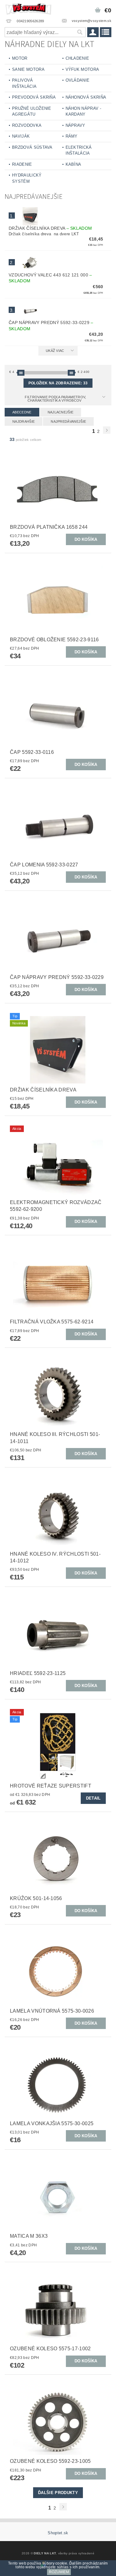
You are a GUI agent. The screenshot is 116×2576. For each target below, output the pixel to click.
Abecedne (22, 412)
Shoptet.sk (58, 2533)
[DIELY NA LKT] (29, 8)
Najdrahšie (24, 421)
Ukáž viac (55, 351)
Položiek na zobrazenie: (58, 383)
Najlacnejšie (61, 412)
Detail (93, 1798)
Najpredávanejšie (68, 421)
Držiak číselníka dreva (50, 228)
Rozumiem (59, 2572)
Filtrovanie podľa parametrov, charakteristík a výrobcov (55, 399)
